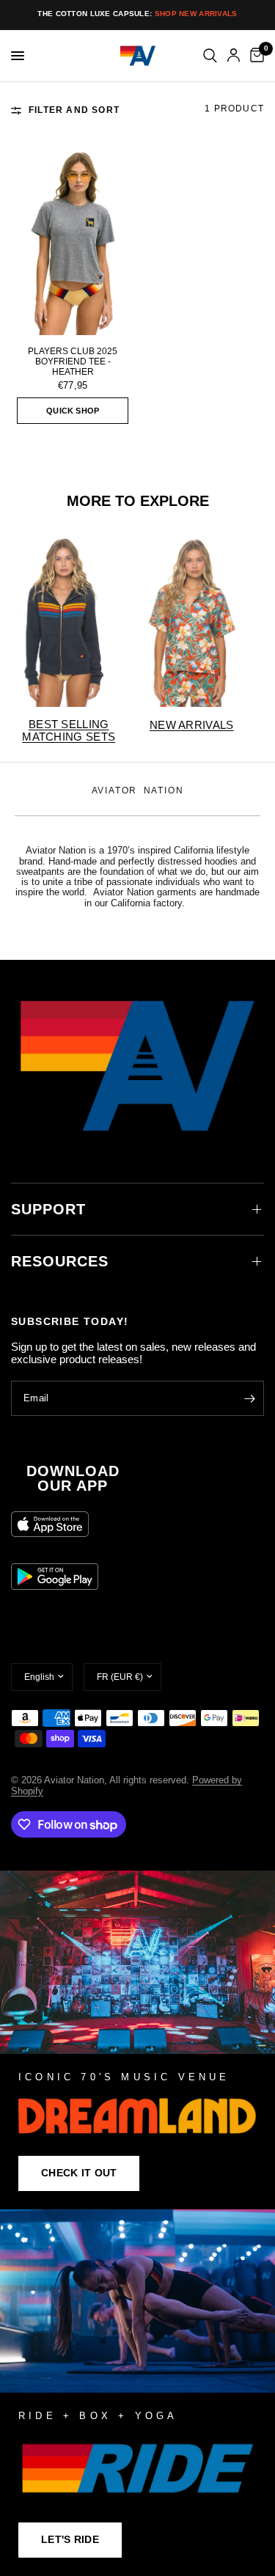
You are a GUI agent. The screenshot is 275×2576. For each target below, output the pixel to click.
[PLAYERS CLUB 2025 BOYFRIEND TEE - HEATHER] (73, 242)
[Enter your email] (249, 1398)
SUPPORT (48, 1209)
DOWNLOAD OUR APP (73, 1478)
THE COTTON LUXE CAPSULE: (137, 14)
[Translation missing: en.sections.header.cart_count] (254, 56)
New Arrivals (192, 725)
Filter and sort (74, 110)
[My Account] (234, 56)
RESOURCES (60, 1261)
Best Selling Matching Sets (69, 730)
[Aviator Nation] (137, 2040)
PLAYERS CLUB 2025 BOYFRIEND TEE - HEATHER (73, 362)
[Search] (210, 56)
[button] (79, 2173)
